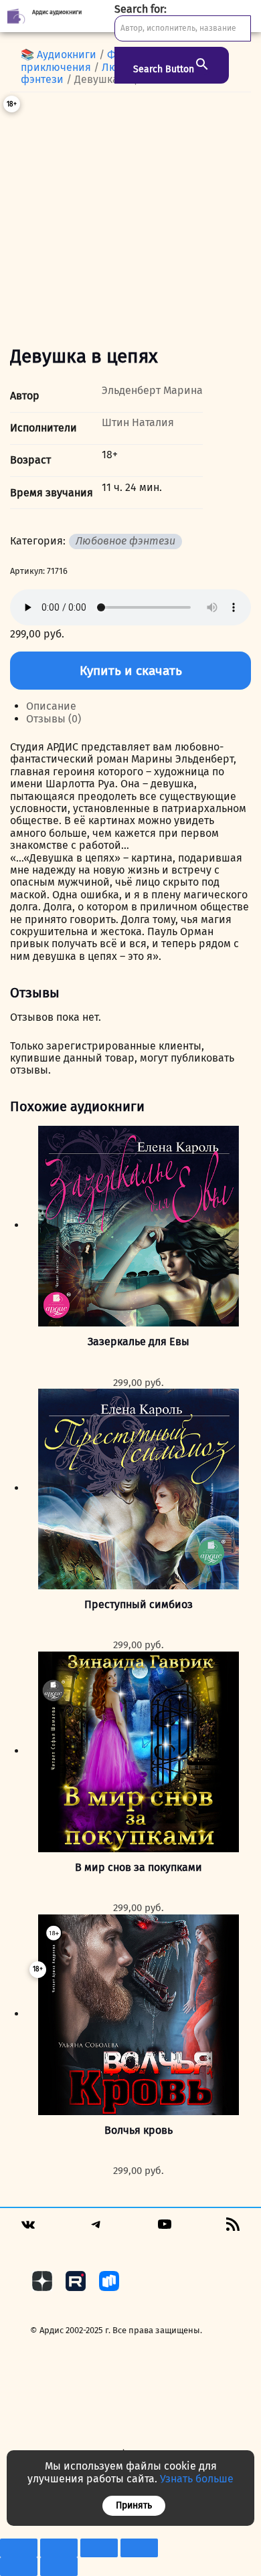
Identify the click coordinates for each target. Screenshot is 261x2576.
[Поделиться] (99, 2548)
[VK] (28, 2229)
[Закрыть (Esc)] (139, 2548)
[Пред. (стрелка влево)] (19, 2567)
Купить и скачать (131, 671)
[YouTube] (165, 2228)
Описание (51, 706)
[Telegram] (96, 2228)
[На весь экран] (59, 2548)
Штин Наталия (138, 422)
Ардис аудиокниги (57, 12)
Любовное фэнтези (125, 541)
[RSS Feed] (233, 2228)
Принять (134, 2505)
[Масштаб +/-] (19, 2548)
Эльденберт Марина (152, 390)
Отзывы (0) (54, 719)
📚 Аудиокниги (59, 55)
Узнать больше (197, 2479)
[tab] (139, 706)
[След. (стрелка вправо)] (59, 2567)
